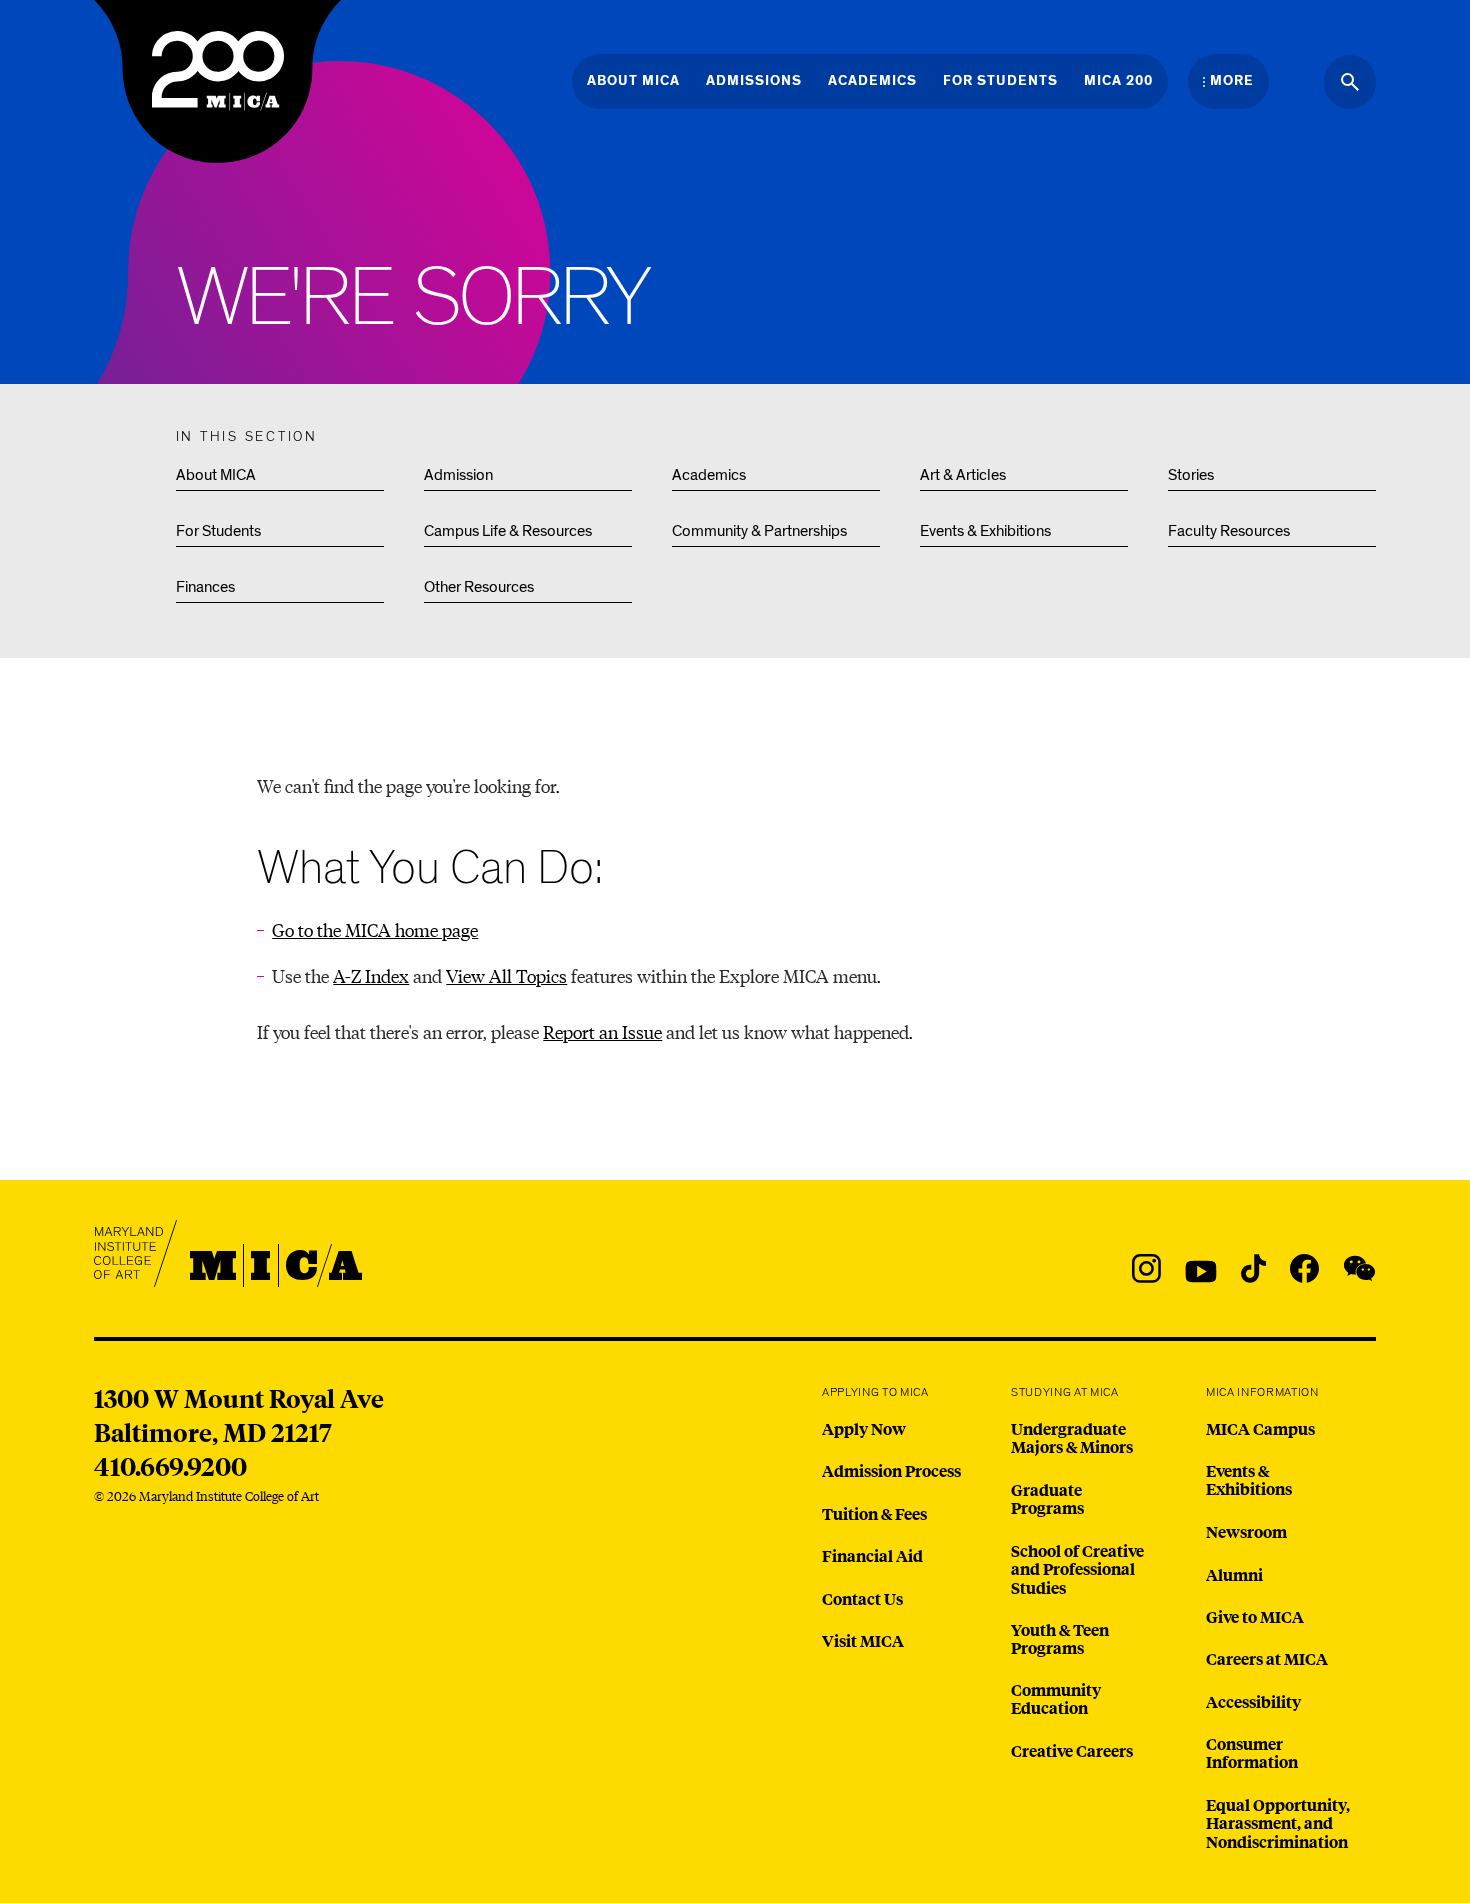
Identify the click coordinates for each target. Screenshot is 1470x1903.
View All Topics (506, 975)
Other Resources (479, 587)
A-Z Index (371, 975)
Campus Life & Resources (508, 531)
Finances (205, 587)
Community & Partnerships (759, 531)
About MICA (216, 475)
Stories (1191, 475)
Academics (709, 475)
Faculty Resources (1229, 531)
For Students (218, 531)
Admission (458, 475)
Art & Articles (963, 475)
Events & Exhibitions (985, 531)
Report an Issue (602, 1031)
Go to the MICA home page (375, 929)
